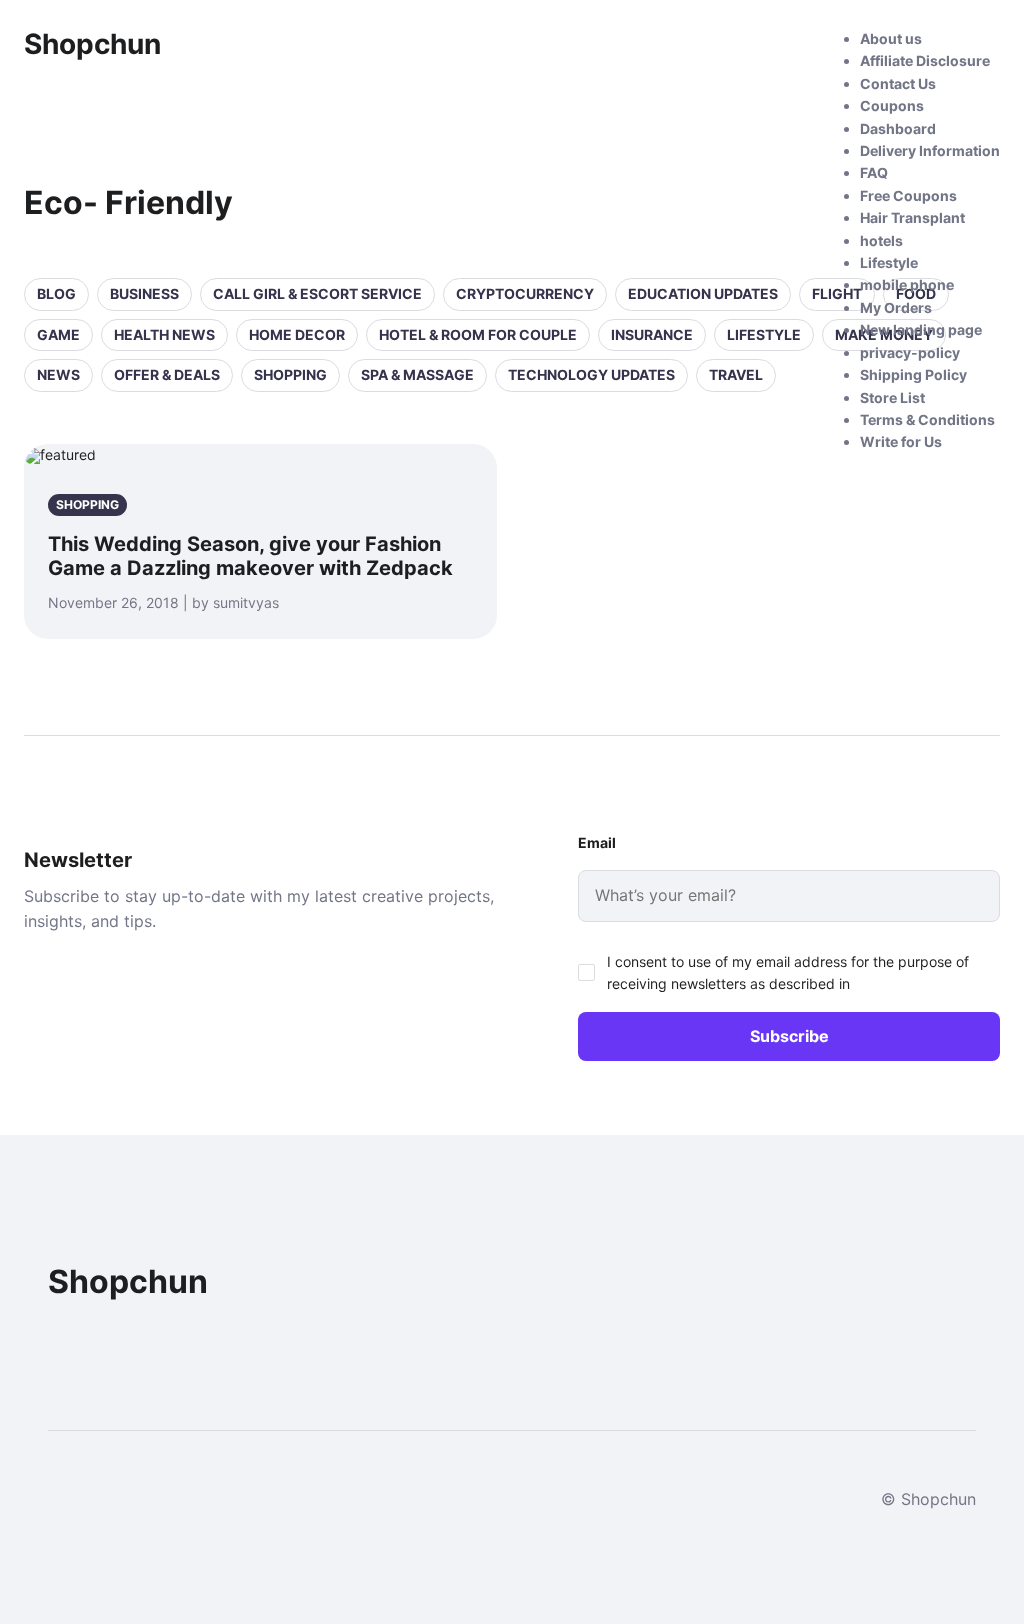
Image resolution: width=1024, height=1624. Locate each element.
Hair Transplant (912, 217)
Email (597, 842)
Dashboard (898, 128)
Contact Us (898, 83)
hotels (881, 240)
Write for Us (901, 441)
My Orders (896, 307)
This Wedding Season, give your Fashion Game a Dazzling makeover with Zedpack (250, 556)
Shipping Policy (913, 374)
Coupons (892, 105)
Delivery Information (930, 150)
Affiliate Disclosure (925, 60)
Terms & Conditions (927, 419)
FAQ (874, 172)
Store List (892, 397)
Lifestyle (889, 262)
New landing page (921, 329)
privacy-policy (910, 352)
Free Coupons (908, 195)
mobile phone (907, 284)
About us (891, 38)
